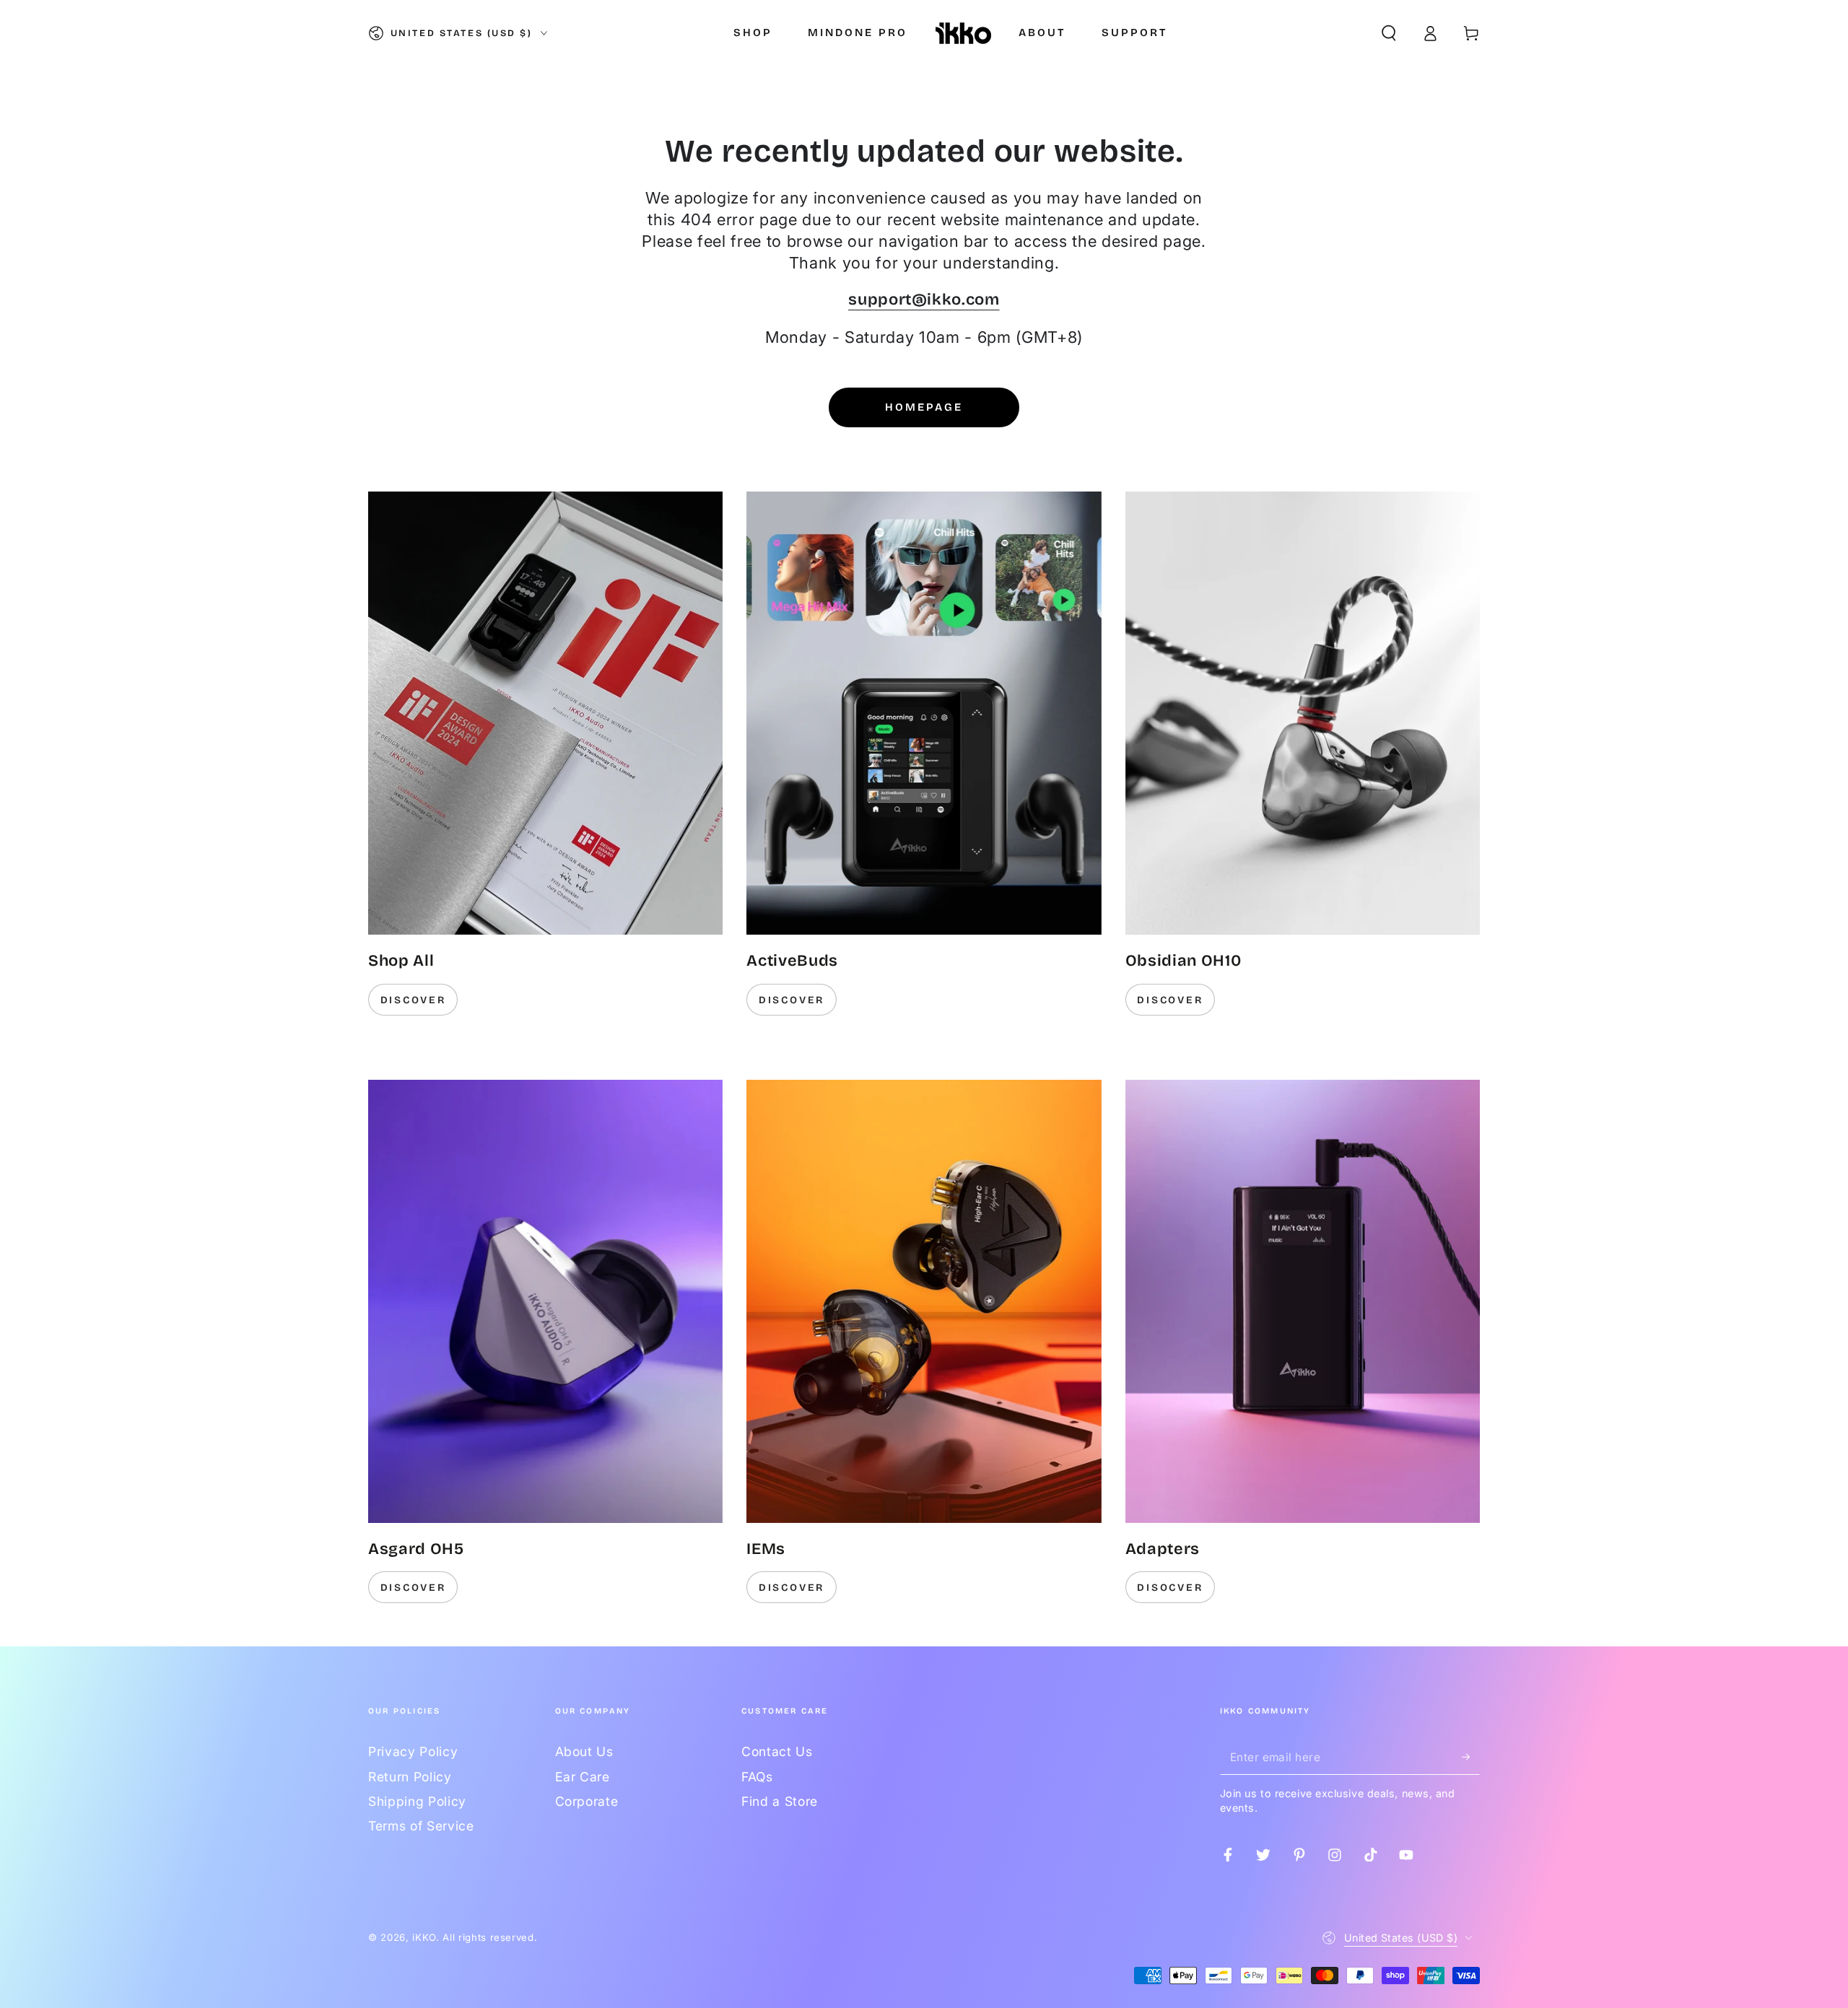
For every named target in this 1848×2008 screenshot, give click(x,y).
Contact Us (777, 1751)
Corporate (587, 1801)
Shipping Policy (417, 1801)
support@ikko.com (924, 300)
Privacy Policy (413, 1751)
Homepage (924, 407)
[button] (1389, 33)
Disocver (1170, 1588)
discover (413, 1000)
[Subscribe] (1471, 1756)
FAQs (757, 1777)
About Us (584, 1751)
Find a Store (780, 1801)
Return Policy (410, 1777)
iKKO (424, 1937)
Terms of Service (421, 1826)
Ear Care (583, 1777)
